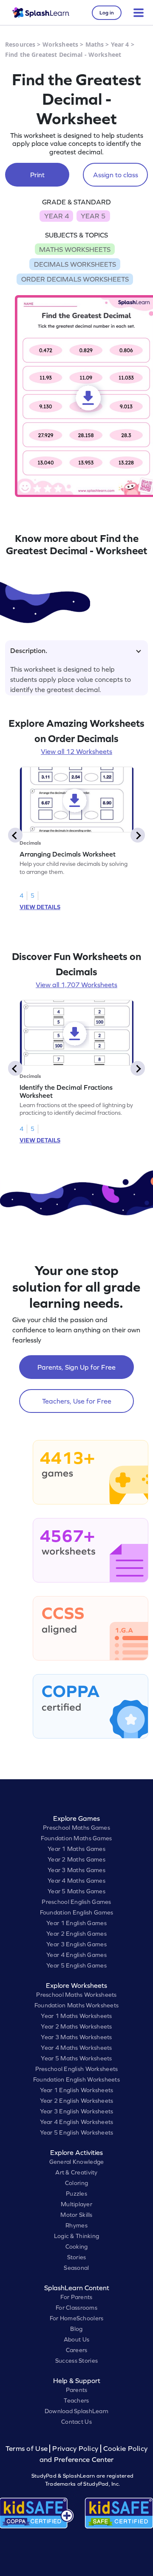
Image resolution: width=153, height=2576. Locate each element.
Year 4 (120, 44)
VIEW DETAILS (40, 907)
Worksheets (60, 44)
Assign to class (116, 175)
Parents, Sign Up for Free (76, 1367)
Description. (29, 650)
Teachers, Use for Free (77, 1401)
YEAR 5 (93, 216)
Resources (20, 44)
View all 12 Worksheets (76, 751)
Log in (107, 13)
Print (37, 175)
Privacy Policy (75, 2449)
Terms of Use (28, 2449)
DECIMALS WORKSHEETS (75, 264)
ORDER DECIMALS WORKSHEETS (75, 279)
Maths (95, 44)
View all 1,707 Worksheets (76, 985)
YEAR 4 (57, 216)
